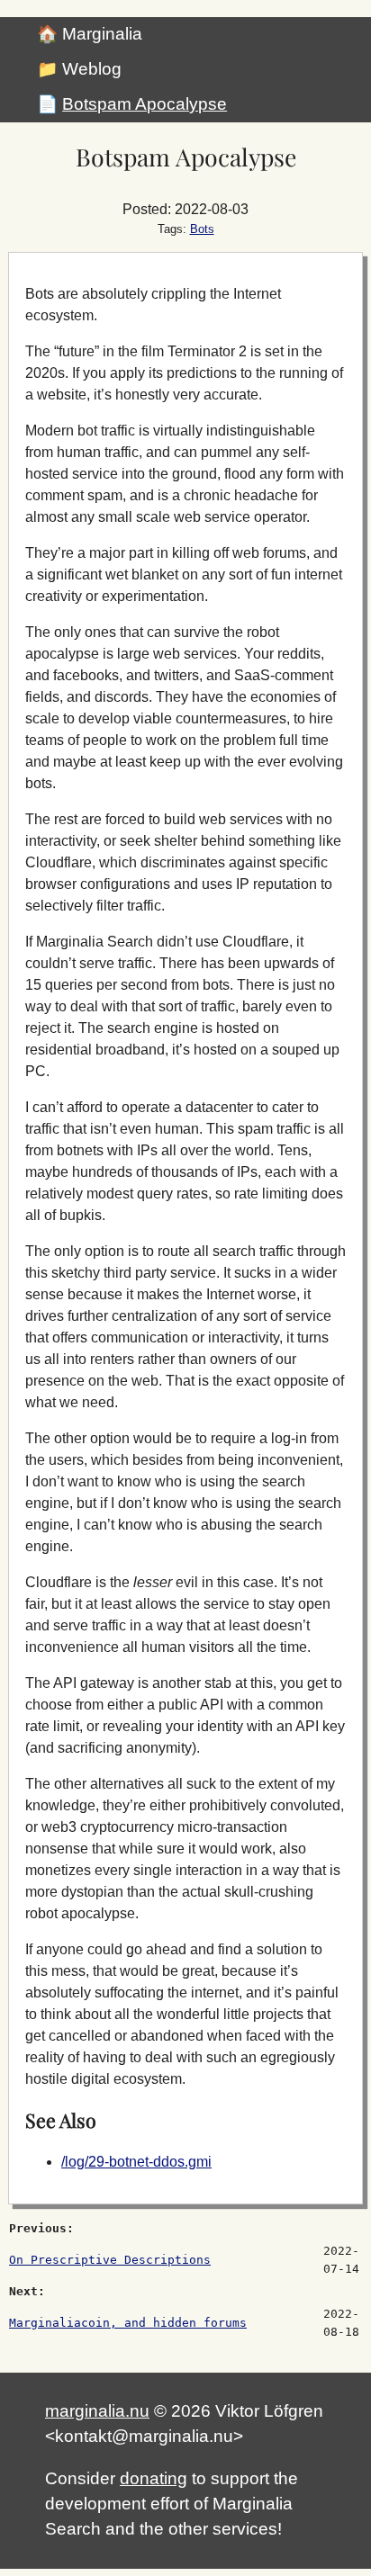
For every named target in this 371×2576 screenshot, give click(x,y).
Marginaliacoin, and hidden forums (128, 2323)
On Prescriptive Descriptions (110, 2260)
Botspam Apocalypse (145, 104)
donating (154, 2478)
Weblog (92, 69)
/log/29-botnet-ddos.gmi (136, 2162)
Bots (202, 229)
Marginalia (102, 34)
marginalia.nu (97, 2411)
